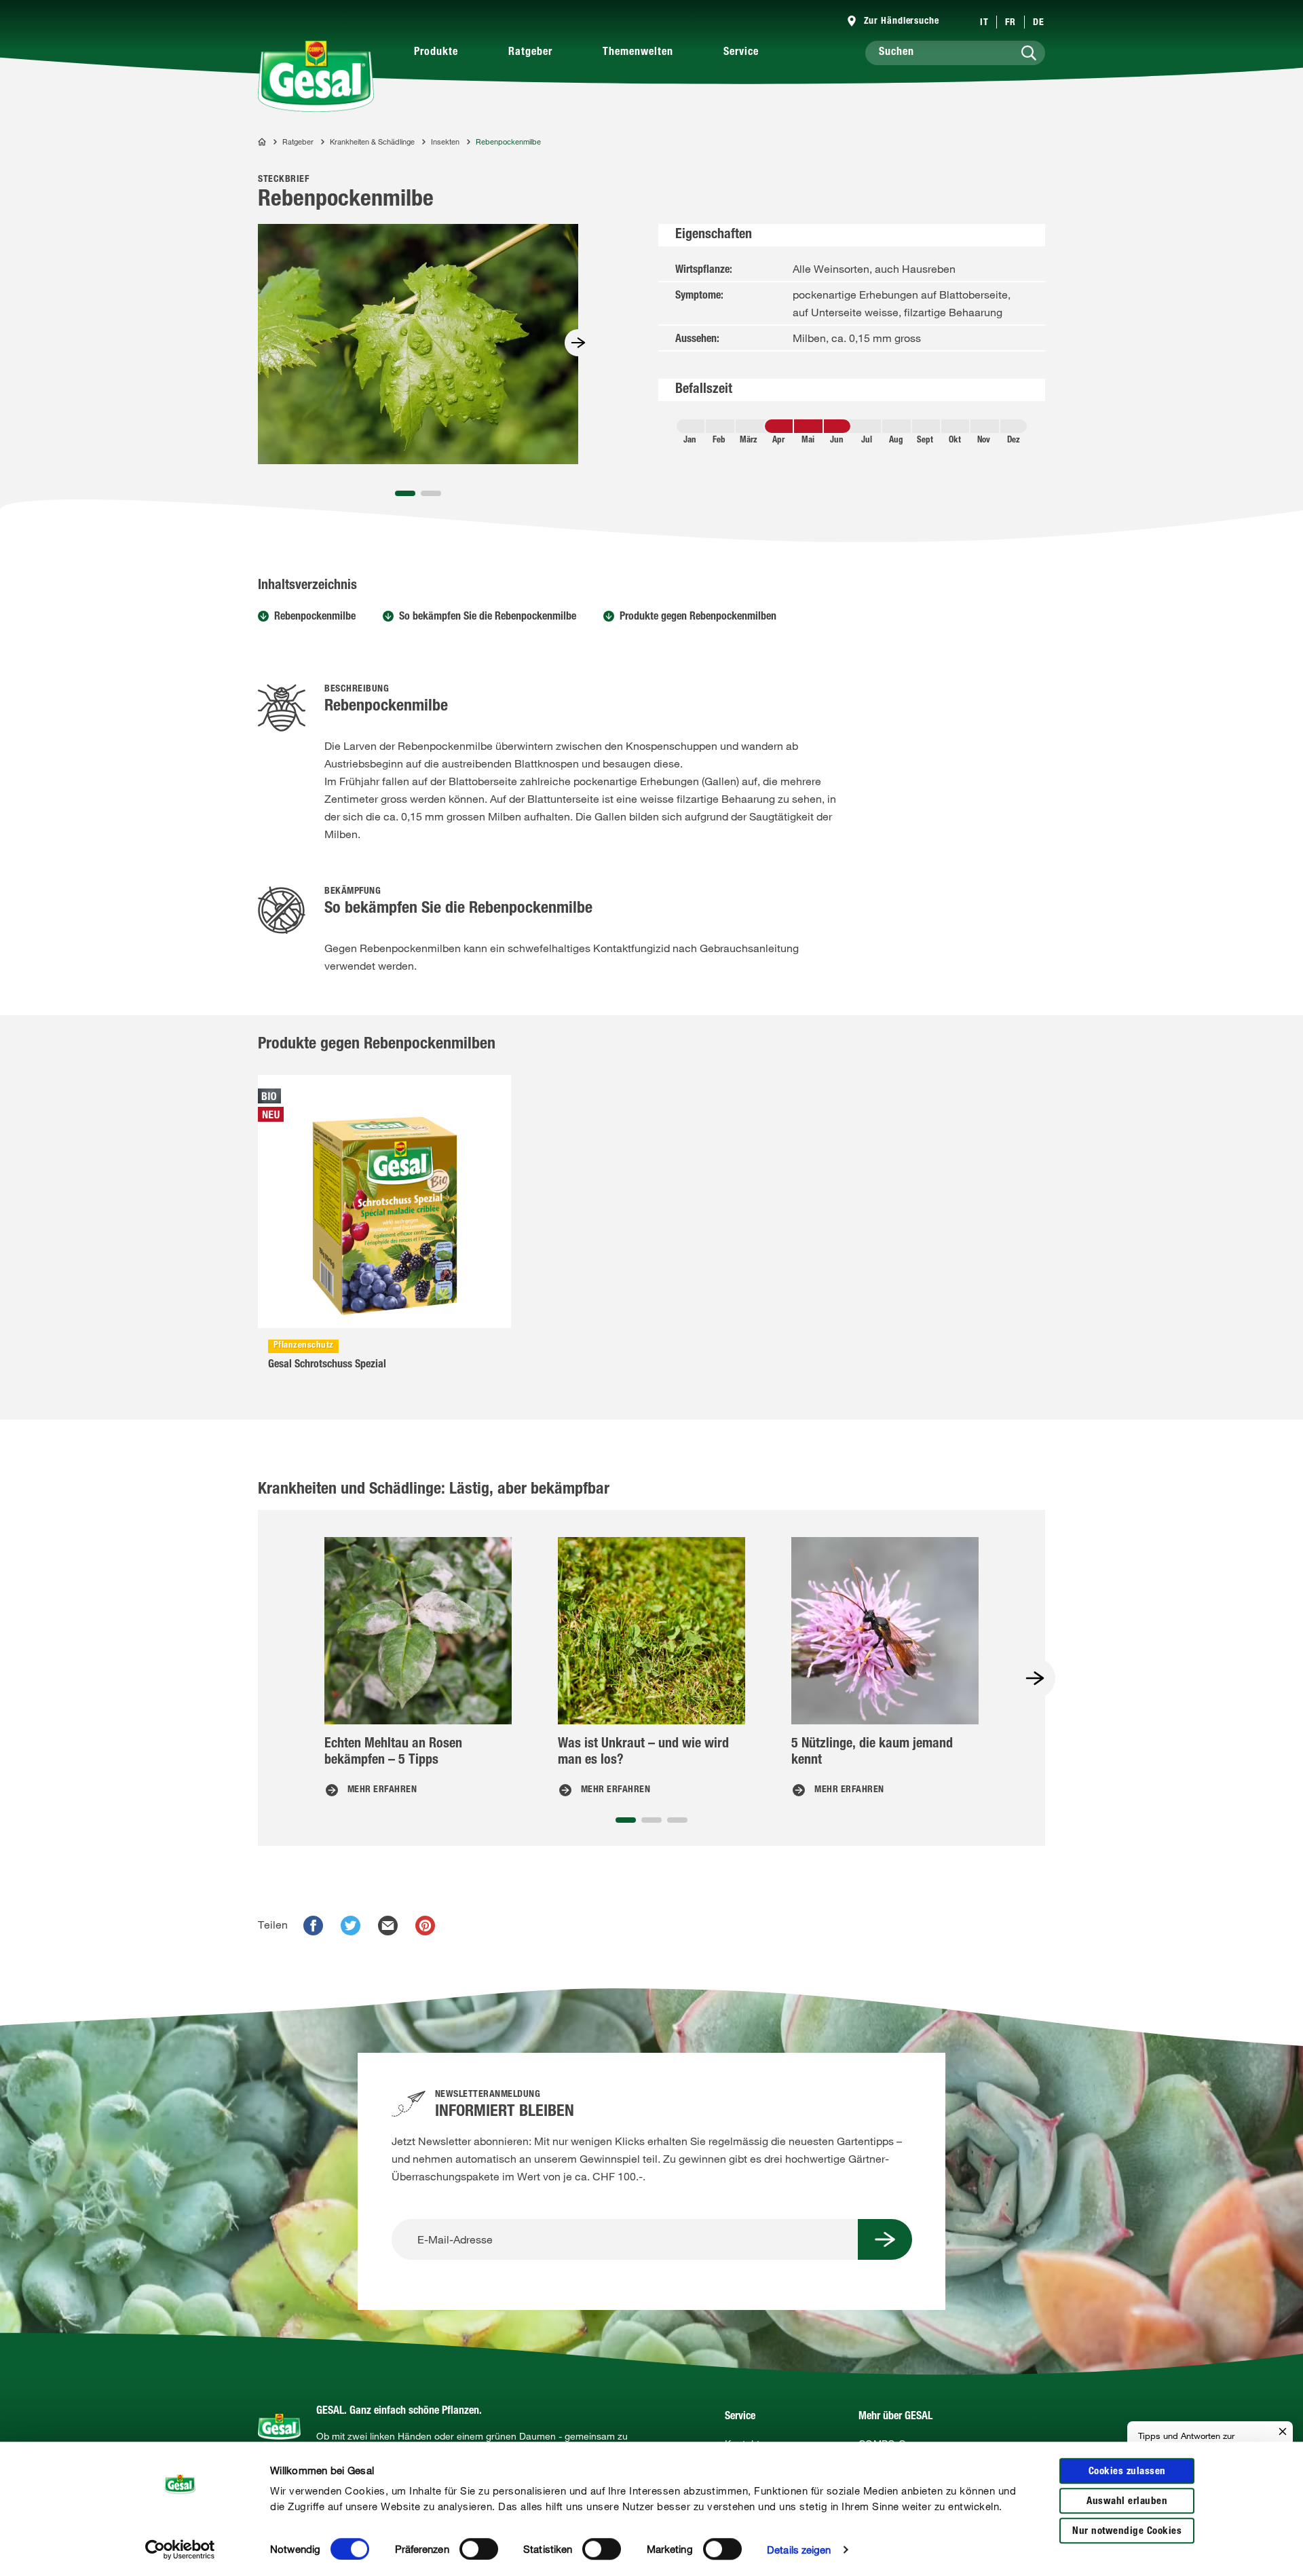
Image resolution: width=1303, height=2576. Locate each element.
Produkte (436, 53)
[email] (388, 1926)
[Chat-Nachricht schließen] (1283, 2432)
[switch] (479, 2549)
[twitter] (351, 1926)
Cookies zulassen (1127, 2472)
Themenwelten (638, 53)
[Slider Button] (578, 343)
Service (741, 53)
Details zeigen (799, 2550)
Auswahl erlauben (1127, 2502)
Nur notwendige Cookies (1127, 2532)
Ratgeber (530, 53)
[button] (405, 493)
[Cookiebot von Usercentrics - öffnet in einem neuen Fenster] (180, 2550)
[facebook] (313, 1926)
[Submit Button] (885, 2239)
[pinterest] (425, 1926)
